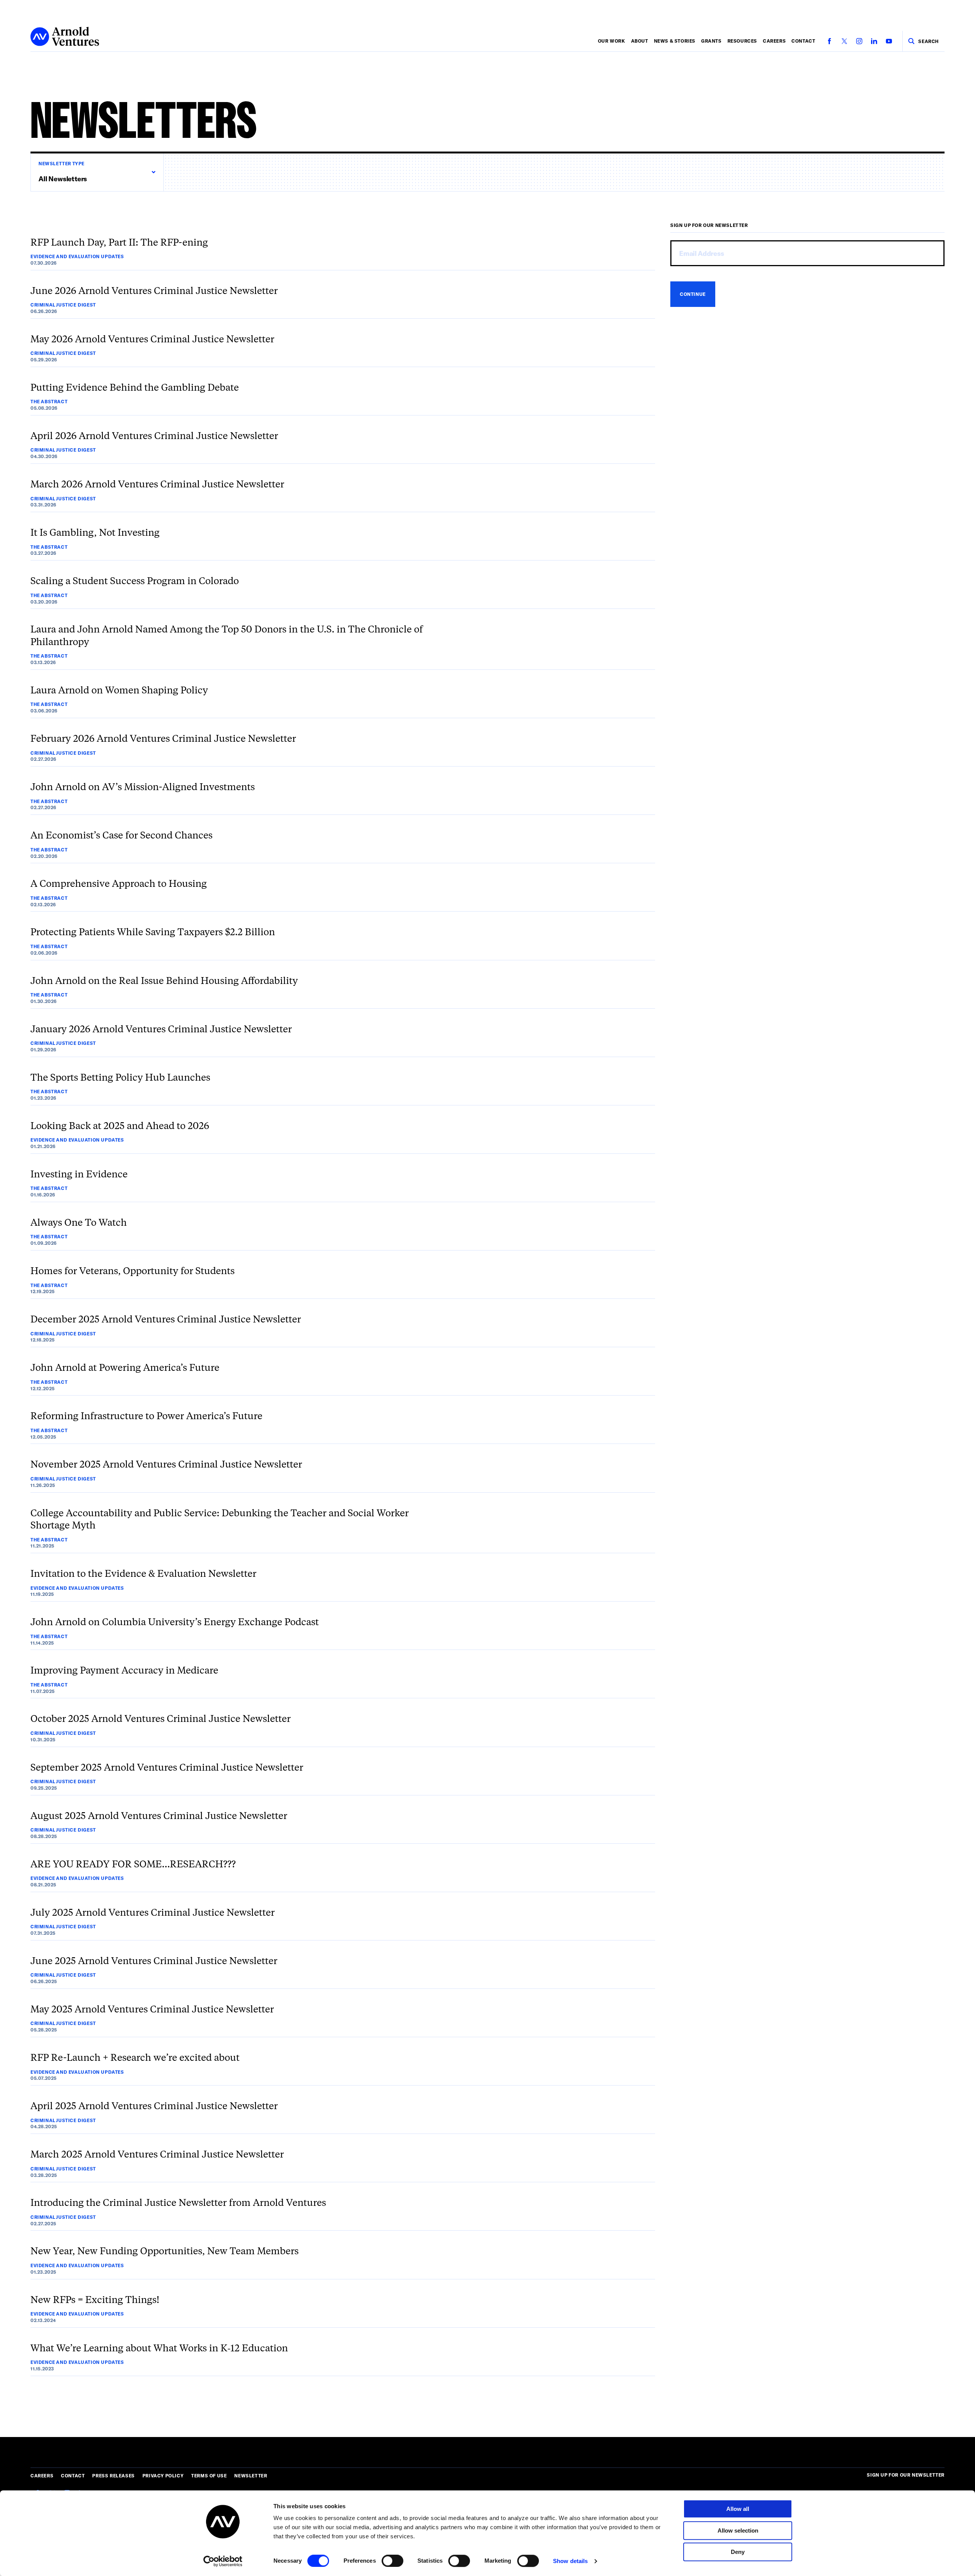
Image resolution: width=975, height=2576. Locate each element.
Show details (570, 2561)
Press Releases (113, 2475)
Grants (711, 41)
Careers (774, 41)
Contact (803, 41)
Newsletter (251, 2475)
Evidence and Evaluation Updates (77, 256)
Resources (742, 41)
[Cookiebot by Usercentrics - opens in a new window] (223, 2561)
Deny (738, 2552)
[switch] (392, 2561)
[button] (97, 172)
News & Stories (675, 41)
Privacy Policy (163, 2475)
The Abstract (49, 401)
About (640, 41)
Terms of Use (209, 2475)
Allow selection (738, 2530)
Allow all (738, 2509)
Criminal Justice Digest (63, 305)
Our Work (612, 41)
